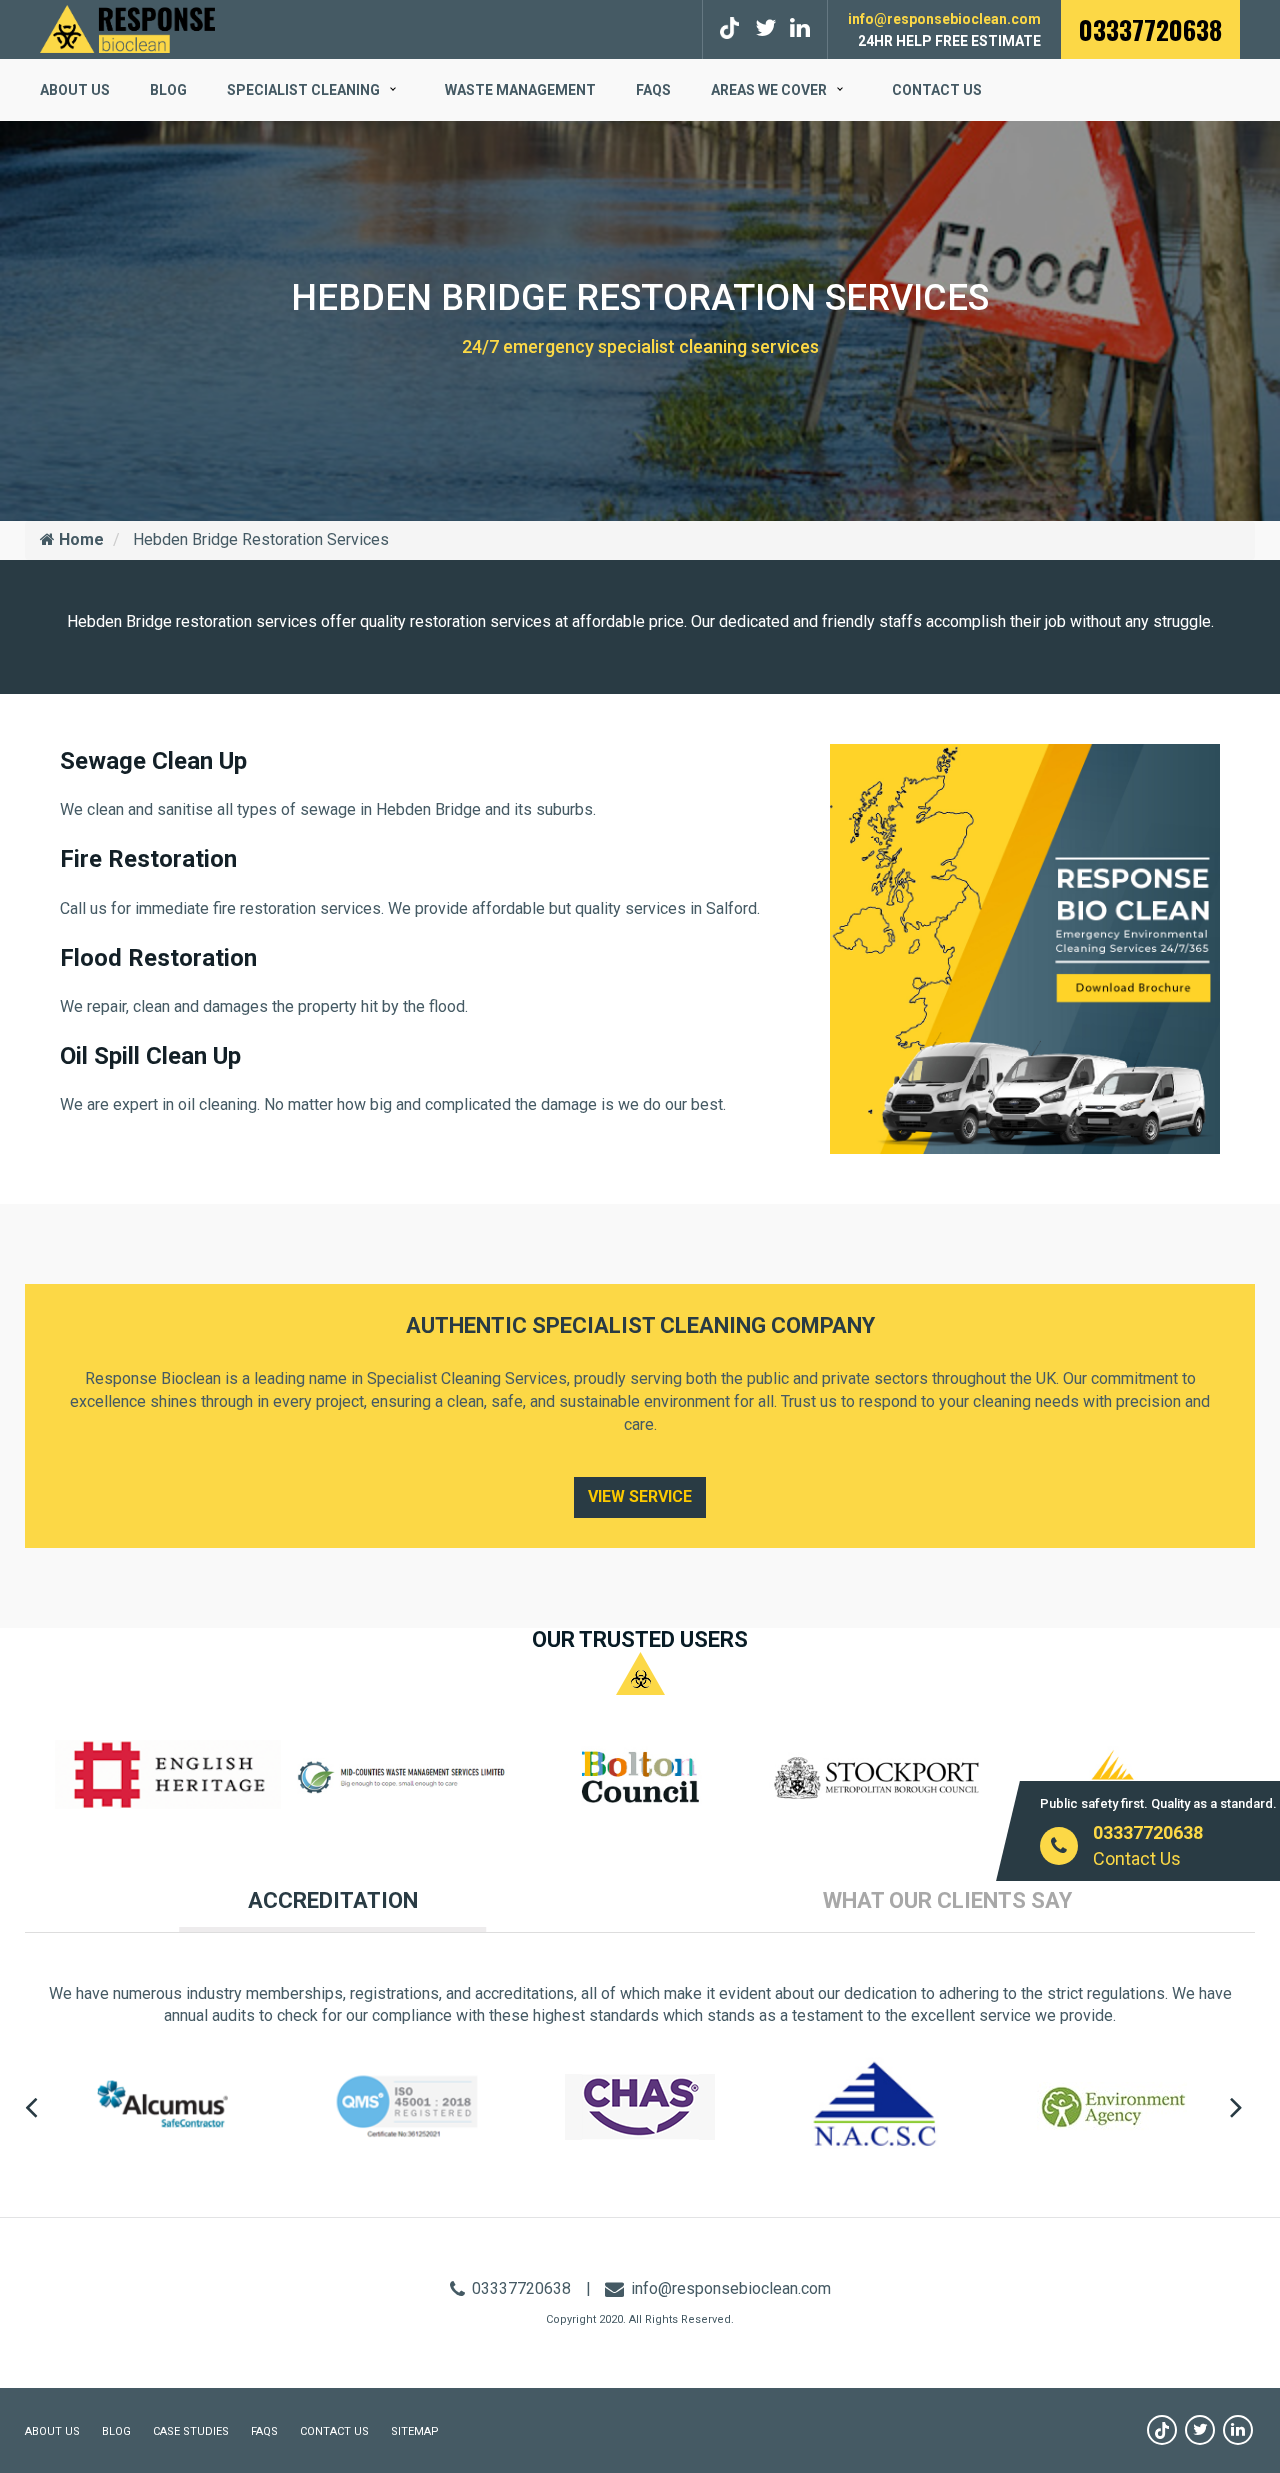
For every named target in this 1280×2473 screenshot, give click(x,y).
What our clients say (947, 1900)
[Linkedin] (1238, 2430)
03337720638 (1150, 29)
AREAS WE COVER (769, 90)
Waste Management (520, 90)
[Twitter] (765, 28)
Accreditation (333, 1900)
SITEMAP (415, 2431)
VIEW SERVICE (640, 1496)
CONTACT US (334, 2431)
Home (79, 539)
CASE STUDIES (191, 2431)
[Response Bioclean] (127, 27)
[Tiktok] (732, 28)
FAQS (653, 90)
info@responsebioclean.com (944, 19)
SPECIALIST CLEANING (303, 90)
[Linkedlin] (800, 28)
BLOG (168, 90)
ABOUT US (75, 90)
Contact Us (937, 90)
